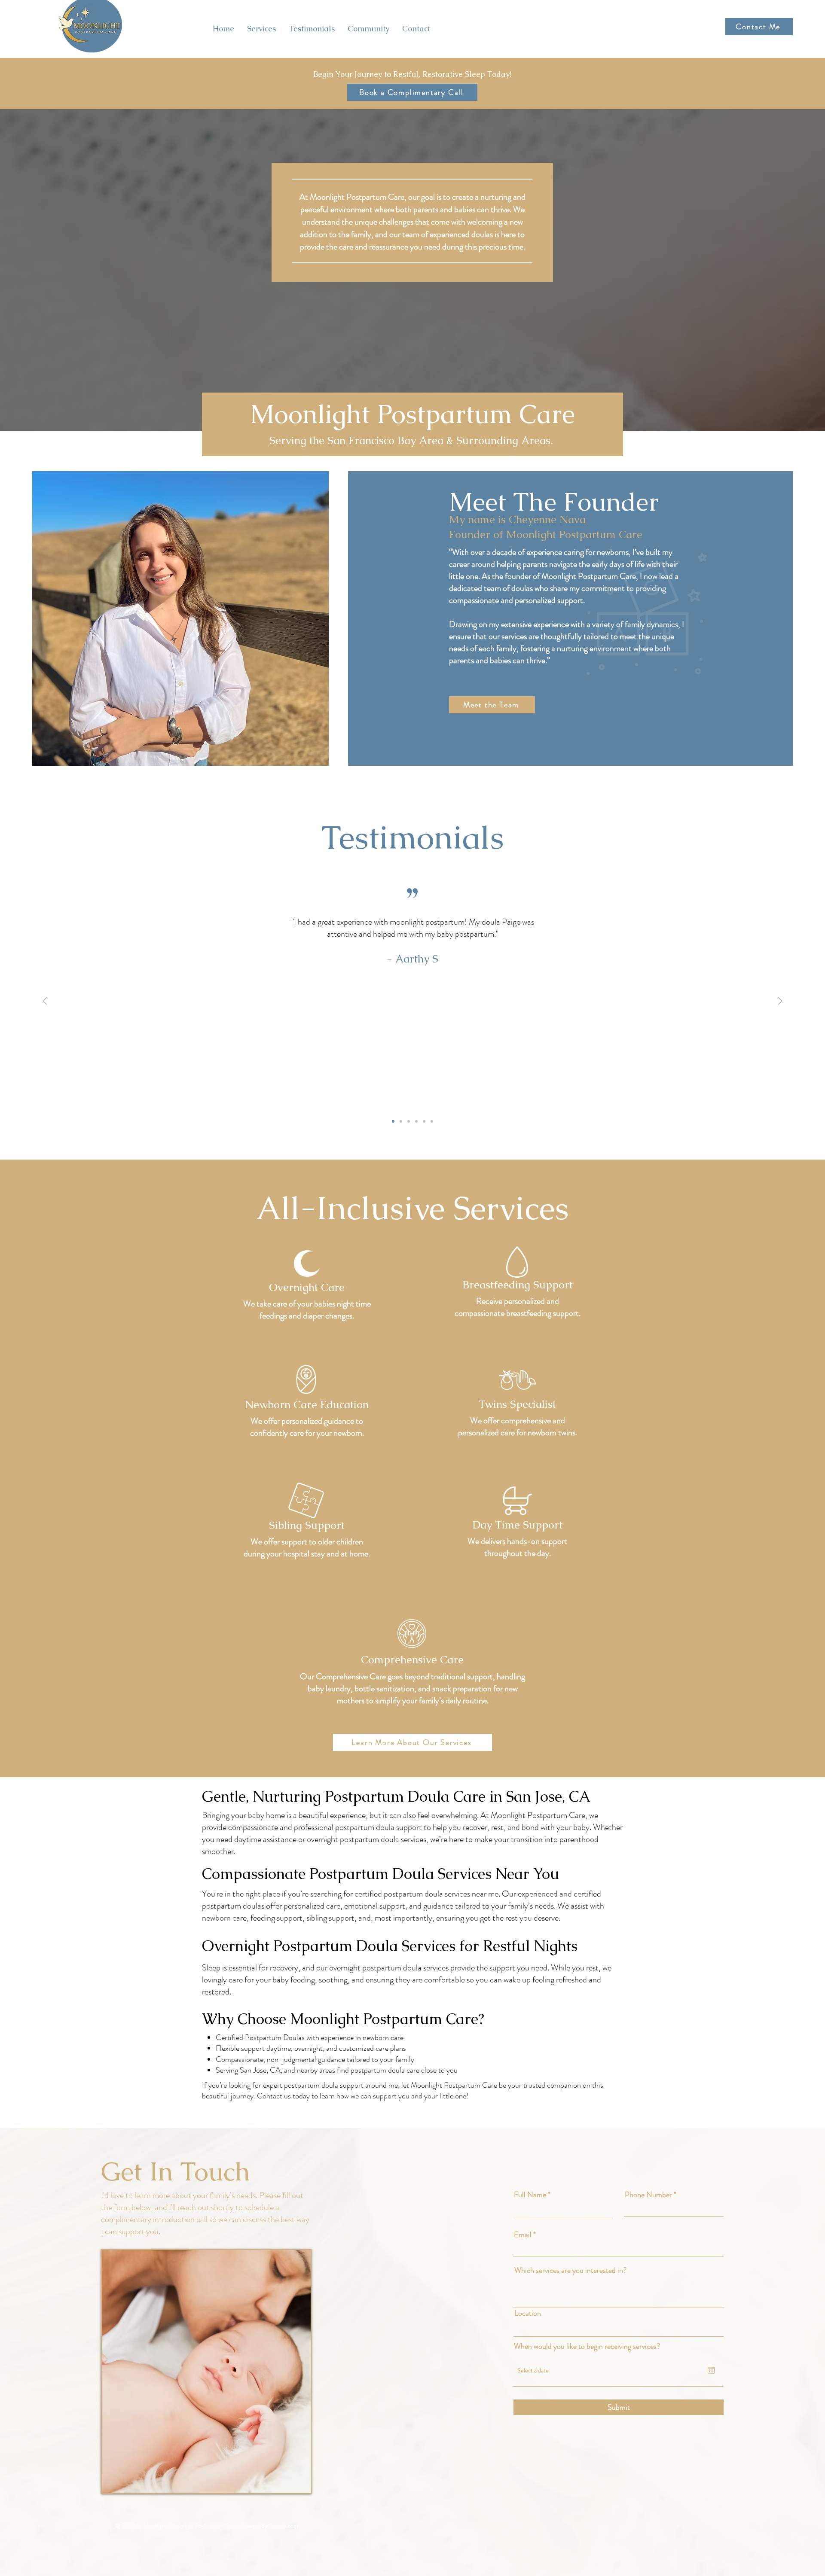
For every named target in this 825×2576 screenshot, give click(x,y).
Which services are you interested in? (570, 2270)
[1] (393, 1121)
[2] (401, 1121)
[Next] (780, 1002)
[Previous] (45, 1002)
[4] (416, 1121)
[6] (432, 1121)
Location (528, 2313)
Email (523, 2235)
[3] (409, 1121)
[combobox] (619, 2329)
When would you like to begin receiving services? (587, 2346)
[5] (424, 1121)
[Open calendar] (711, 2370)
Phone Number (648, 2195)
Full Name (530, 2195)
